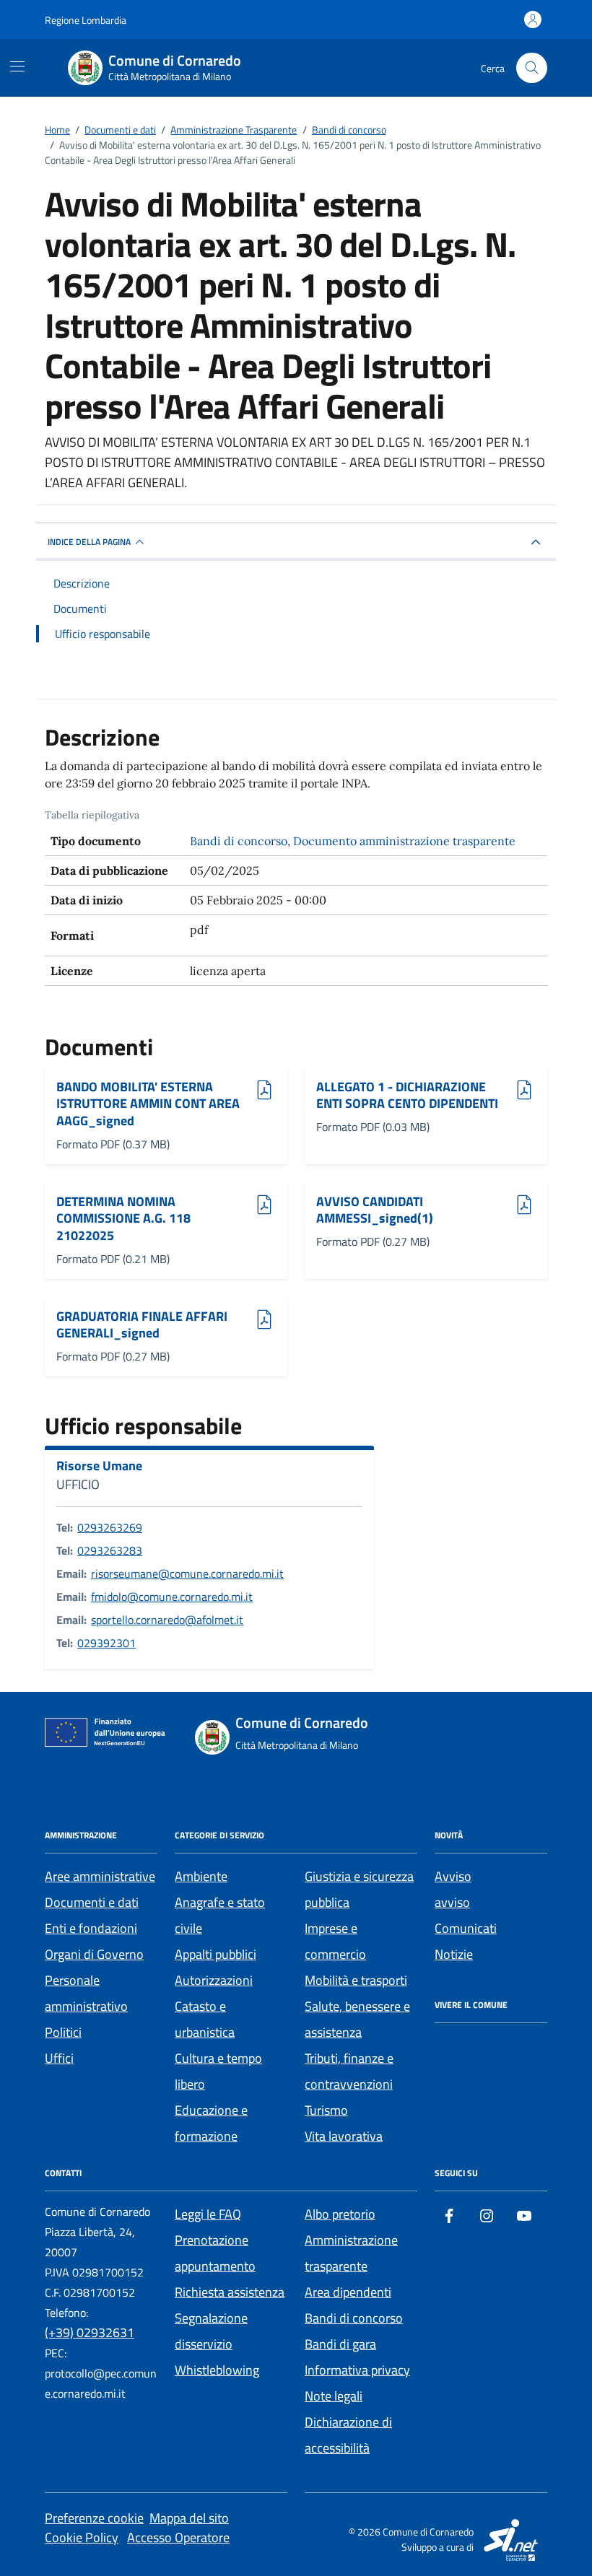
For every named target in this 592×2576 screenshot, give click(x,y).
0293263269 (110, 1527)
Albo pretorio (340, 2214)
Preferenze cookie (94, 2518)
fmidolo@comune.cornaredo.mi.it (172, 1597)
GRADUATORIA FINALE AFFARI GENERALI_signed (142, 1325)
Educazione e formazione (211, 2123)
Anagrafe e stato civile (220, 1915)
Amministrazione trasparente (351, 2253)
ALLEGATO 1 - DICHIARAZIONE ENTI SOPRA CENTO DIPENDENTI (407, 1095)
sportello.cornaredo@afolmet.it (167, 1620)
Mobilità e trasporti (356, 1980)
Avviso (453, 1876)
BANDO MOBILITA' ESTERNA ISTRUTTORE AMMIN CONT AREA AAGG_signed (148, 1104)
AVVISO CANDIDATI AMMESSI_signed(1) (375, 1210)
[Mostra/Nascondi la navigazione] (17, 66)
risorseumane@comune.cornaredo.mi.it (187, 1573)
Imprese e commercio (335, 1941)
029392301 (106, 1643)
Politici (63, 2032)
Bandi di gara (340, 2344)
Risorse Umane (99, 1466)
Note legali (334, 2396)
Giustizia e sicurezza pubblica (359, 1889)
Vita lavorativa (344, 2136)
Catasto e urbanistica (205, 2019)
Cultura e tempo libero (218, 2071)
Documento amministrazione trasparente (404, 841)
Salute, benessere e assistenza (357, 2019)
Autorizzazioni (214, 1980)
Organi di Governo (94, 1954)
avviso (452, 1902)
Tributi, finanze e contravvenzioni (349, 2071)
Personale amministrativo (86, 1993)
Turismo (326, 2110)
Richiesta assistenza (230, 2292)
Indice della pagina (89, 542)
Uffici (59, 2058)
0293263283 (110, 1550)
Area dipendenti (348, 2292)
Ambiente (201, 1876)
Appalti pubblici (216, 1954)
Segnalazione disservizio (211, 2331)
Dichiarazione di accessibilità (348, 2435)
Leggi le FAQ (208, 2214)
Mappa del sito (189, 2518)
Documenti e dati (92, 1902)
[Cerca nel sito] (532, 68)
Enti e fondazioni (91, 1928)
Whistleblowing (217, 2370)
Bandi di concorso (239, 841)
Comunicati (466, 1928)
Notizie (454, 1954)
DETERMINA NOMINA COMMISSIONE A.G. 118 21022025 (123, 1219)
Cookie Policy (82, 2537)
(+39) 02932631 (90, 2332)
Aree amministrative (100, 1876)
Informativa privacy (357, 2370)
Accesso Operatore (178, 2537)
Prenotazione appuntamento (215, 2253)
